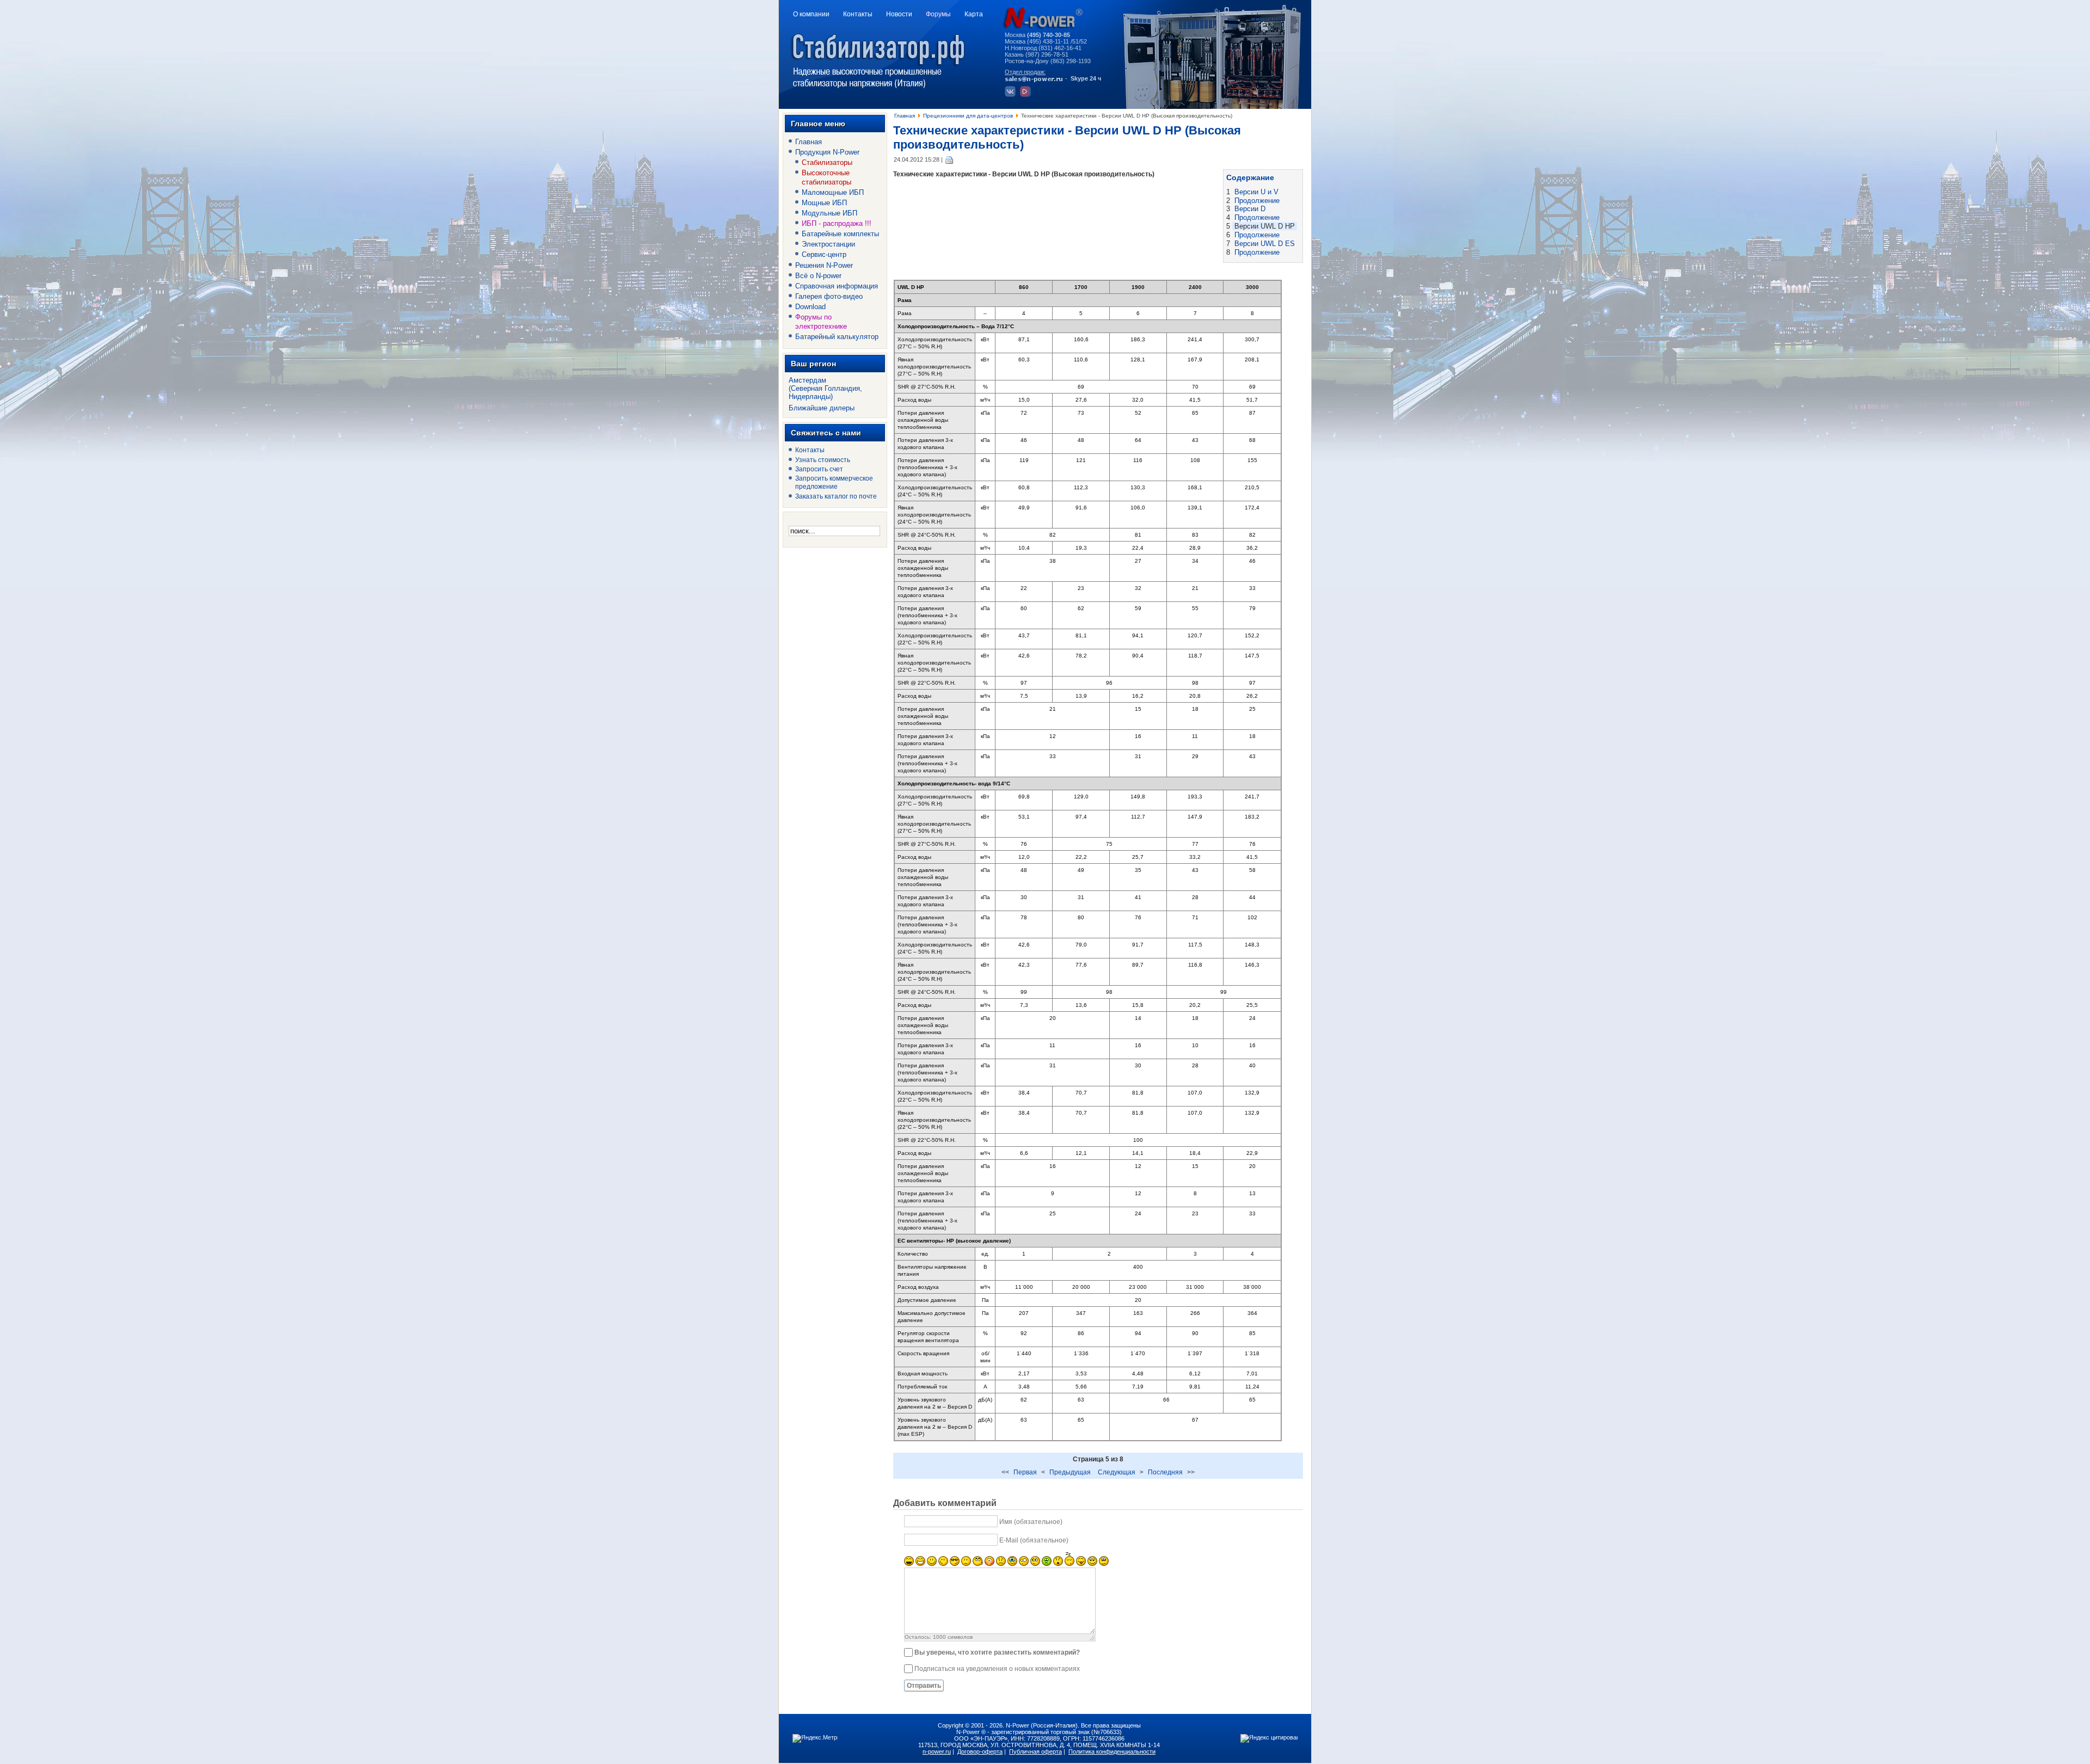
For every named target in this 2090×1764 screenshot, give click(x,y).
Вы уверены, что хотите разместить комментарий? (997, 1652)
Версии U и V (1256, 192)
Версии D (1250, 209)
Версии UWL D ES (1265, 244)
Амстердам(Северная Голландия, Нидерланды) (825, 388)
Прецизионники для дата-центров (968, 116)
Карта (974, 14)
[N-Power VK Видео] (1027, 95)
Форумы (938, 14)
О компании (811, 14)
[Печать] (949, 159)
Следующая (1117, 1472)
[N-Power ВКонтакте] (1012, 95)
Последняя (1165, 1472)
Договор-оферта (980, 1751)
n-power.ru (937, 1751)
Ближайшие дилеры (822, 408)
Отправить (924, 1686)
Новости (899, 14)
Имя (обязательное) (1031, 1522)
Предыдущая (1070, 1472)
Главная (905, 116)
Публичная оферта (1035, 1751)
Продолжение (1257, 201)
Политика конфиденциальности (1112, 1751)
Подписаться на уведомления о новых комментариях (997, 1669)
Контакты (858, 14)
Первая (1025, 1472)
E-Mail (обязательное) (1034, 1540)
